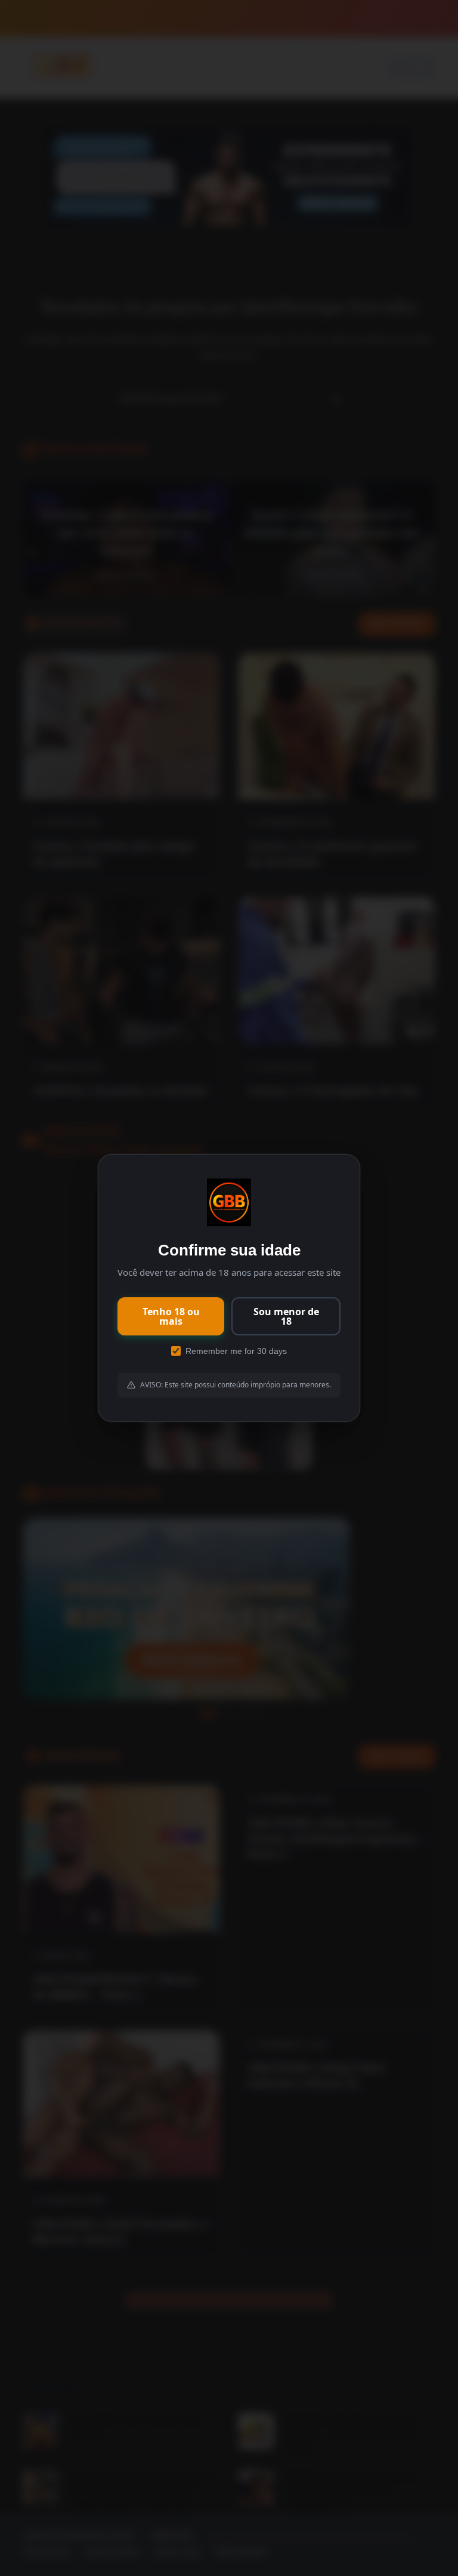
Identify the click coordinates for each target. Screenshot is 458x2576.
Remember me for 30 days (236, 1351)
